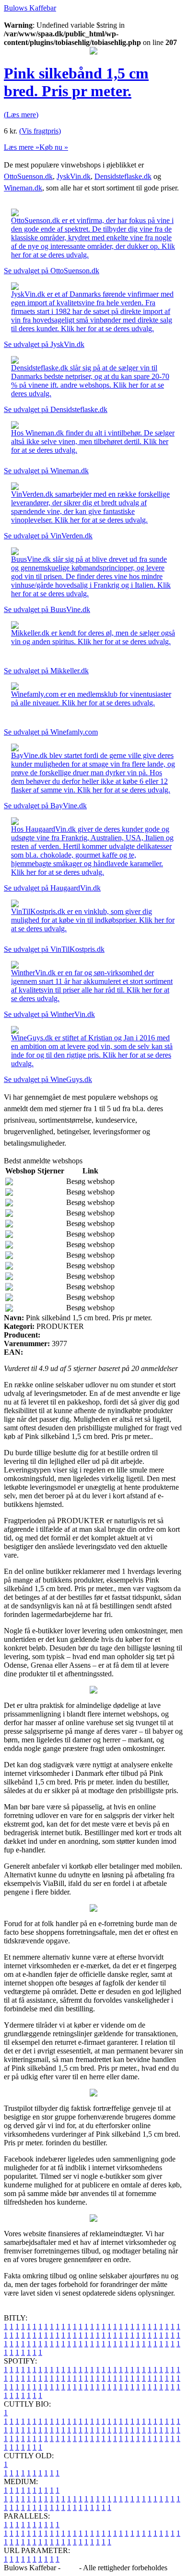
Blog (70, 2568)
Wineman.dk (23, 188)
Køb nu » (54, 147)
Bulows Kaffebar (30, 8)
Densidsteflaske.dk (123, 176)
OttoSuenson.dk (28, 176)
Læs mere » (22, 147)
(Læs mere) (21, 115)
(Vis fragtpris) (40, 131)
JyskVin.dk (74, 176)
